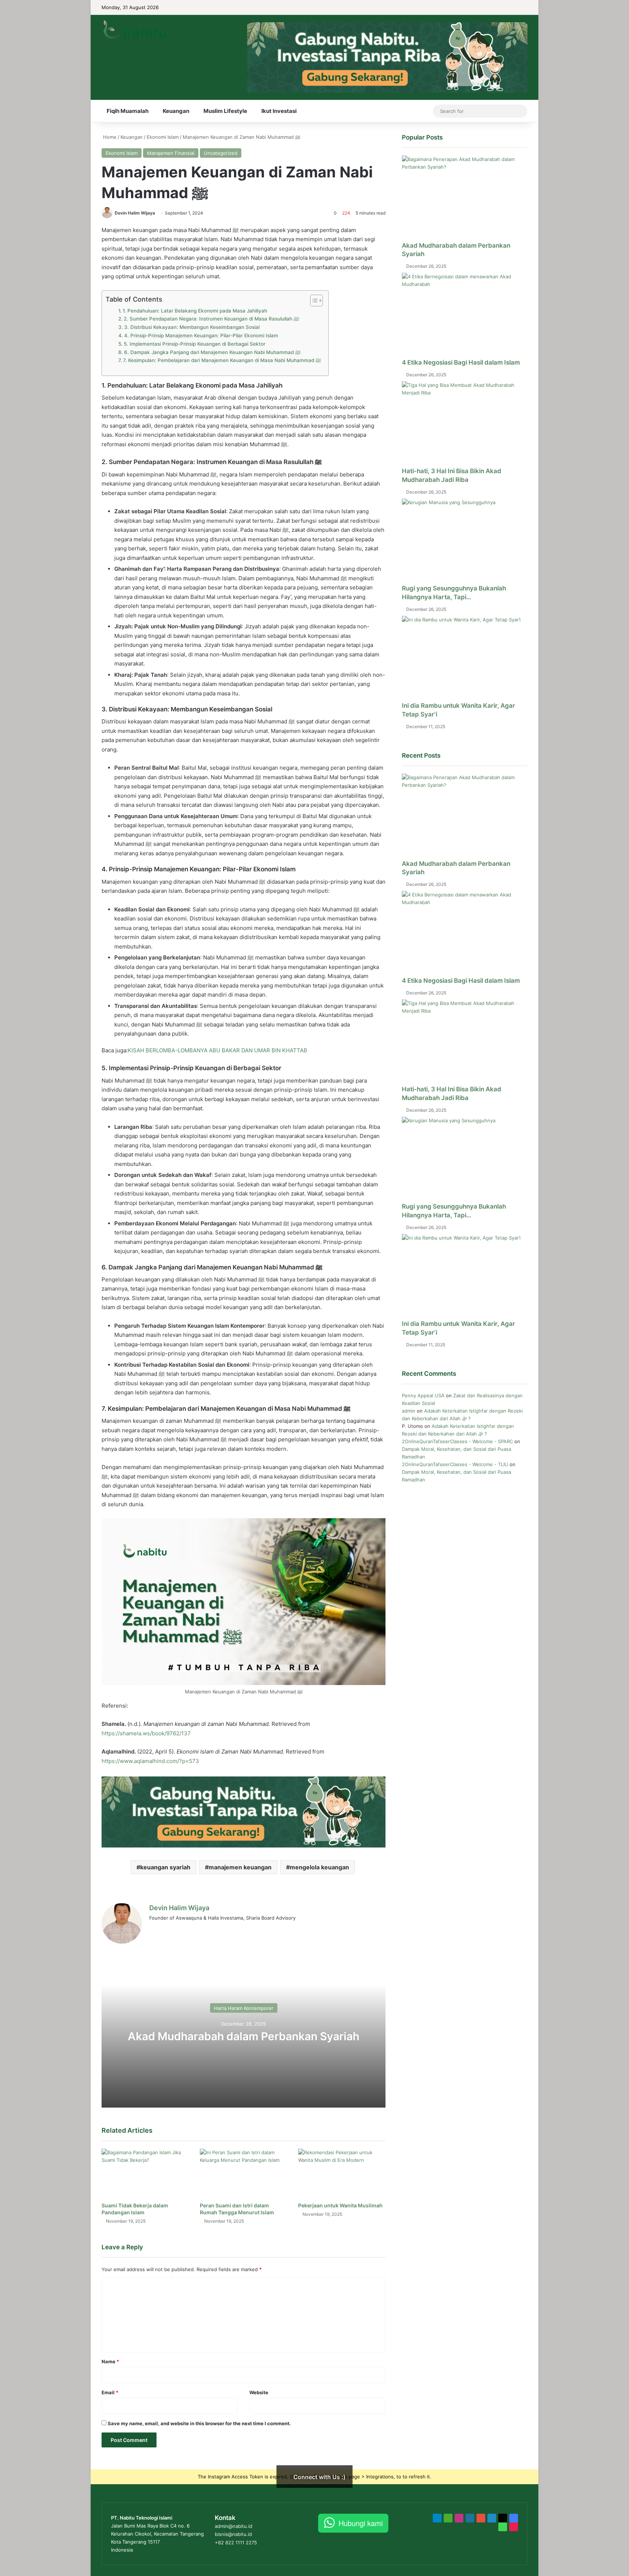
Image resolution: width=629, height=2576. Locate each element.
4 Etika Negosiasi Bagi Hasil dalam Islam (461, 362)
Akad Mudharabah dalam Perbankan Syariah (244, 2036)
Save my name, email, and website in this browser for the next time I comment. (199, 2423)
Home (109, 137)
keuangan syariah (165, 1867)
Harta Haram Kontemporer (244, 2008)
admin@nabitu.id (234, 2526)
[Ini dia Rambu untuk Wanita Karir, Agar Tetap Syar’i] (465, 659)
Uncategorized (221, 153)
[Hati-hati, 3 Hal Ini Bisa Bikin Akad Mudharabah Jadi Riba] (465, 424)
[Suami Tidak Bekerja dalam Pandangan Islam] (145, 2173)
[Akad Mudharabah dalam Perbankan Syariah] (465, 198)
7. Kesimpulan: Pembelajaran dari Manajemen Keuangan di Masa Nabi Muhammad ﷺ (222, 360)
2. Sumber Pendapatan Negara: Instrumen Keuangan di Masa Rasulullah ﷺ (211, 319)
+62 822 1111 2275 (236, 2542)
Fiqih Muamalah (128, 111)
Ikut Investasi (279, 111)
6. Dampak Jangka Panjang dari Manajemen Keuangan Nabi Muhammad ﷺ (212, 352)
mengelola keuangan (319, 1867)
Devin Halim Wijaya (135, 213)
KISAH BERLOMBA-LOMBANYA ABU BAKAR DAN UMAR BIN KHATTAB (217, 1050)
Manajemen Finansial (171, 153)
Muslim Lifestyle (225, 111)
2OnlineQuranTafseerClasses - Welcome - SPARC (457, 1441)
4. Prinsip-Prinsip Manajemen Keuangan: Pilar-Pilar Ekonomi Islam (201, 335)
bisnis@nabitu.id (233, 2534)
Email (110, 2392)
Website (259, 2392)
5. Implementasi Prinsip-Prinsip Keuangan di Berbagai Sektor (195, 344)
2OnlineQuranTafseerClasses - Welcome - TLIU (455, 1464)
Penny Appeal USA (423, 1395)
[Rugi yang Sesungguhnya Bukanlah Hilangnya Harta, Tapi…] (465, 541)
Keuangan (176, 111)
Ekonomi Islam (163, 137)
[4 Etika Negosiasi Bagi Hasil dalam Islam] (465, 316)
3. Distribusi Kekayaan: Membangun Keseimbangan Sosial (192, 327)
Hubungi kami (361, 2523)
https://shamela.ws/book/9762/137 (146, 1733)
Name (110, 2361)
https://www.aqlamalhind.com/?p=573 (150, 1761)
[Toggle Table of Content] (313, 301)
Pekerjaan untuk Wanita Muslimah (340, 2205)
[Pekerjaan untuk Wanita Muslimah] (342, 2173)
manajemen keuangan (240, 1867)
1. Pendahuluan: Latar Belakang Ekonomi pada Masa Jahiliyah (195, 311)
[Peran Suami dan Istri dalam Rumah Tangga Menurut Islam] (244, 2173)
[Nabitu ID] (134, 30)
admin (409, 1411)
